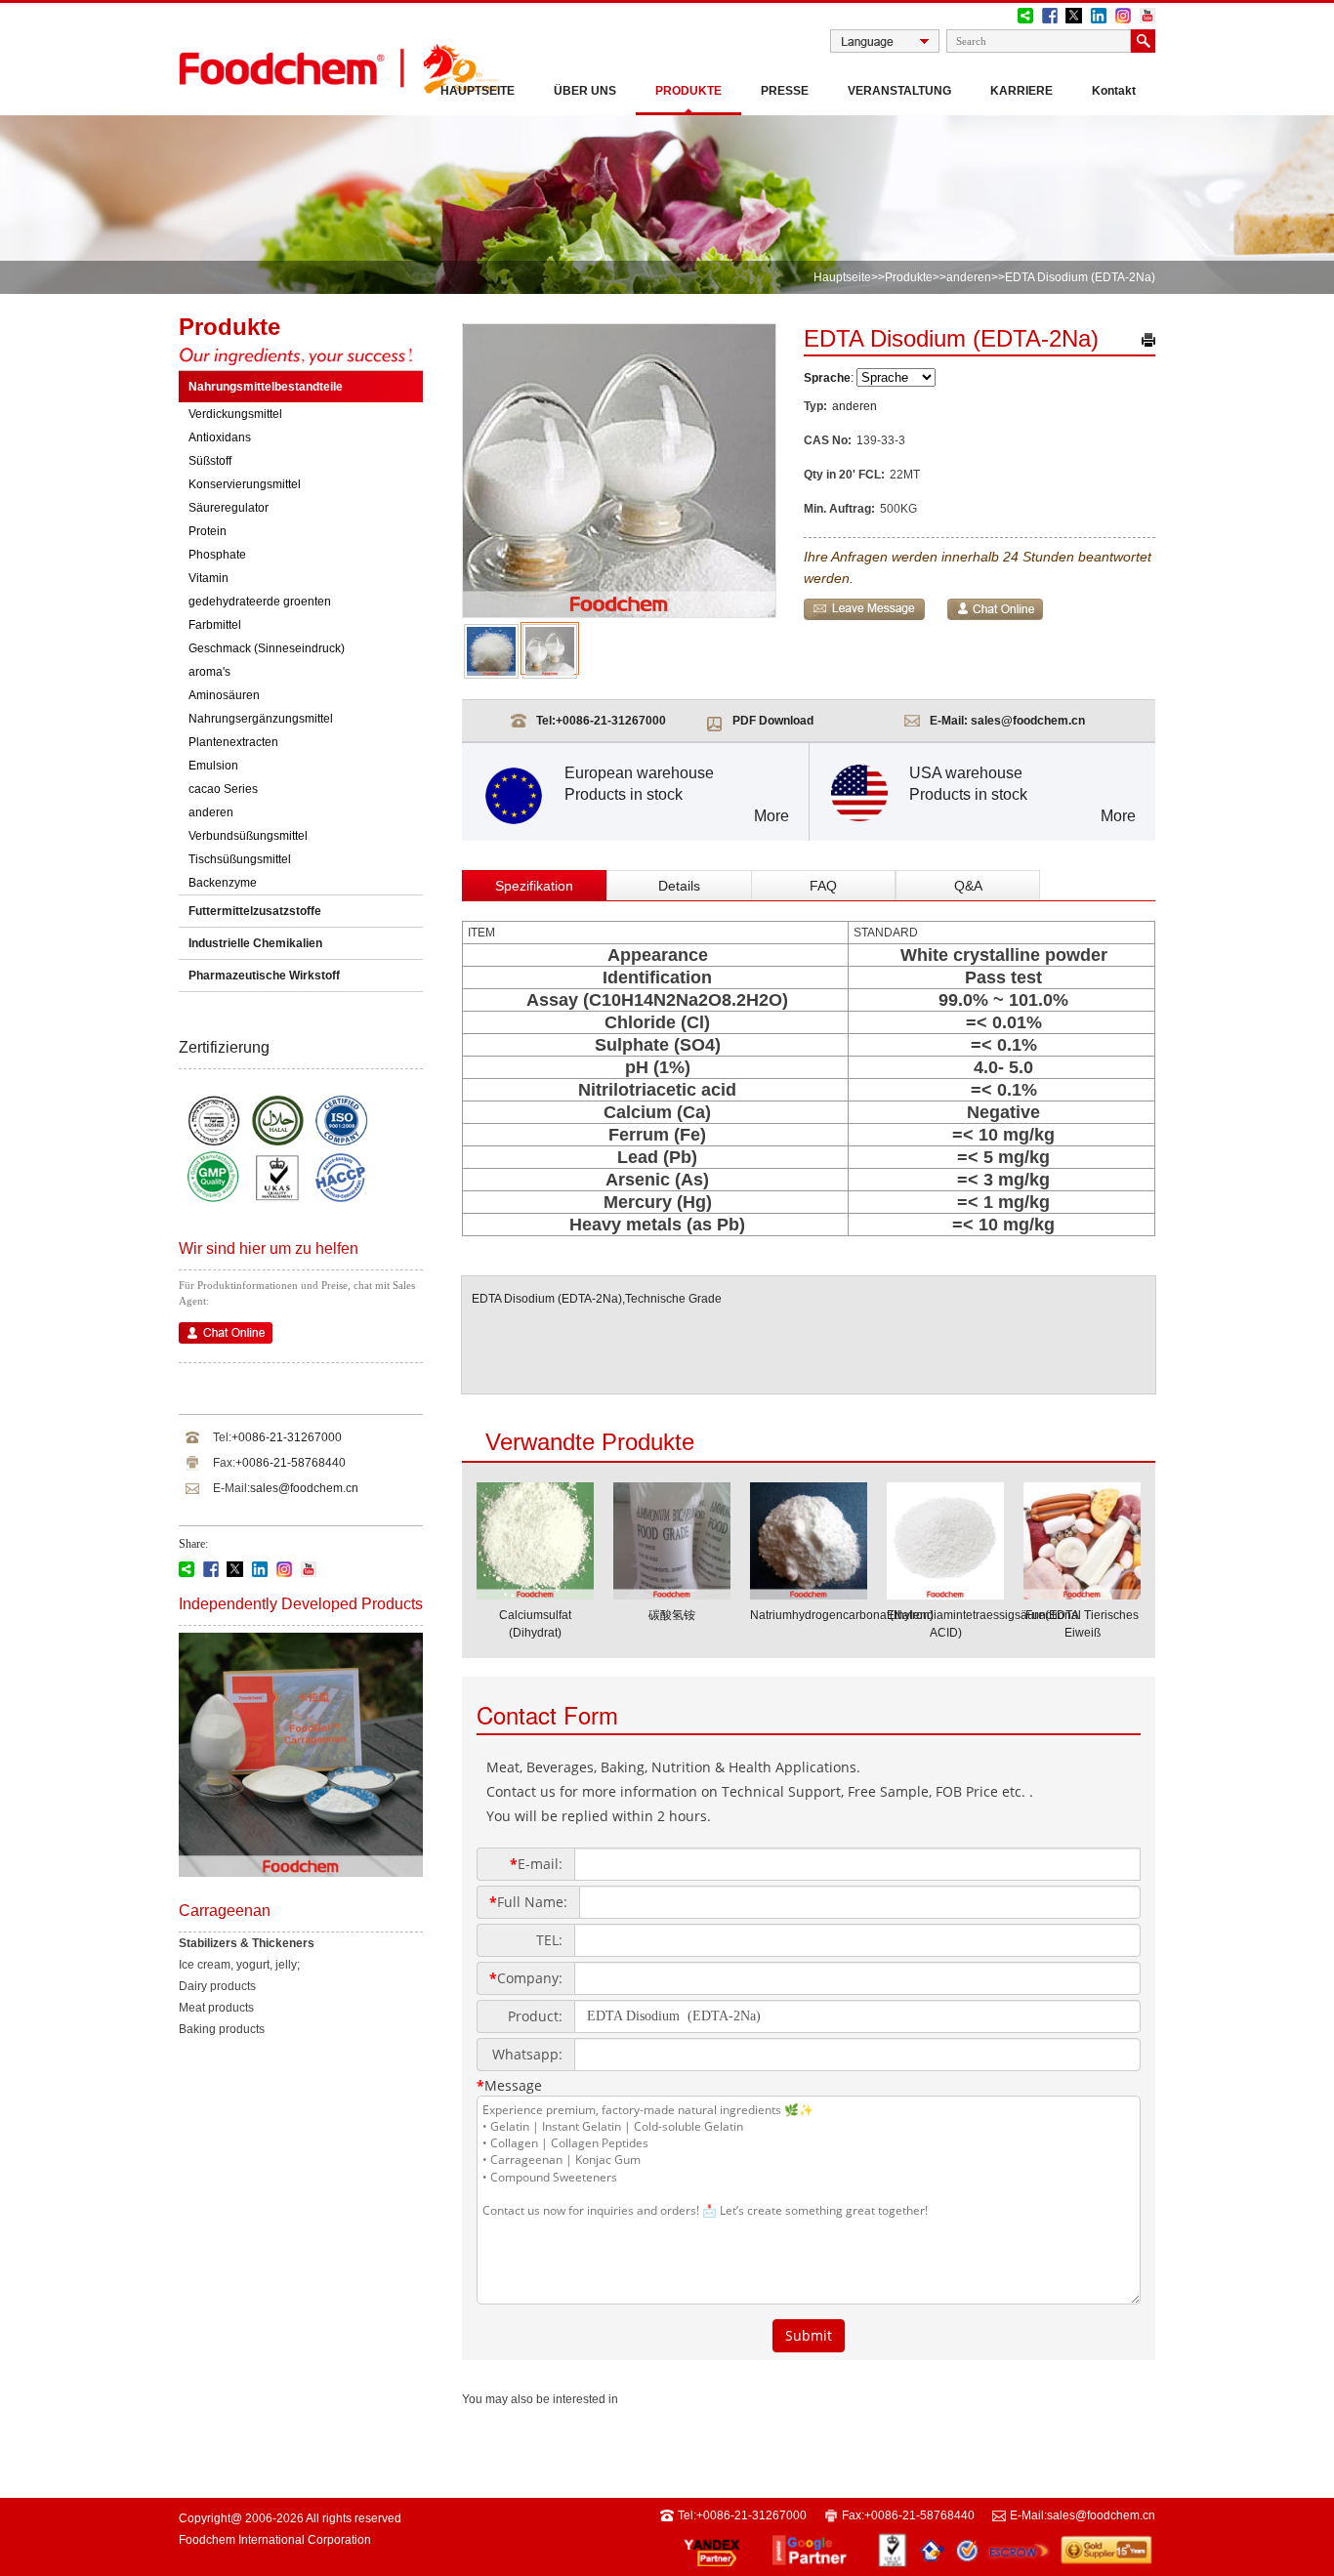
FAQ (823, 886)
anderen (969, 277)
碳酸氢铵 (672, 1615)
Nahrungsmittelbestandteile (266, 387)
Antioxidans (220, 437)
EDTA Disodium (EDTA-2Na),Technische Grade (597, 1299)
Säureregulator (229, 508)
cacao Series (223, 789)
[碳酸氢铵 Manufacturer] (672, 1594)
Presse (785, 91)
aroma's (209, 672)
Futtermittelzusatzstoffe (255, 911)
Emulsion (213, 766)
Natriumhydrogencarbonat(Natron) (842, 1615)
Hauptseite (478, 91)
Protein (208, 531)
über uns (585, 91)
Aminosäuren (224, 695)
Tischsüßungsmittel (240, 859)
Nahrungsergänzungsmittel (261, 719)
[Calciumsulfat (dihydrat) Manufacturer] (535, 1594)
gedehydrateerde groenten (260, 602)
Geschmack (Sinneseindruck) (267, 648)
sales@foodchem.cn (304, 1488)
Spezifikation (534, 886)
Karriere (1021, 91)
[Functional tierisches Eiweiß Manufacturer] (1082, 1594)
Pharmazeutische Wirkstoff (264, 976)
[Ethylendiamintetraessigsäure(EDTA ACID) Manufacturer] (945, 1594)
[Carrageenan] (301, 1873)
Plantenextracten (233, 742)
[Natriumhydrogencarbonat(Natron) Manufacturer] (809, 1594)
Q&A (968, 886)
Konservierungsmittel (245, 484)
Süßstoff (210, 461)
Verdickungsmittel (235, 414)
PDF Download (773, 721)
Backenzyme (223, 883)
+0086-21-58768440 (291, 1463)
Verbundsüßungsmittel (248, 836)
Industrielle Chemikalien (255, 943)
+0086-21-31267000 (287, 1437)
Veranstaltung (899, 91)
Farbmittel (215, 625)
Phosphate (217, 555)
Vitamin (208, 578)
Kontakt (1114, 91)
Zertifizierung (224, 1047)
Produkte (688, 91)
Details (679, 886)
